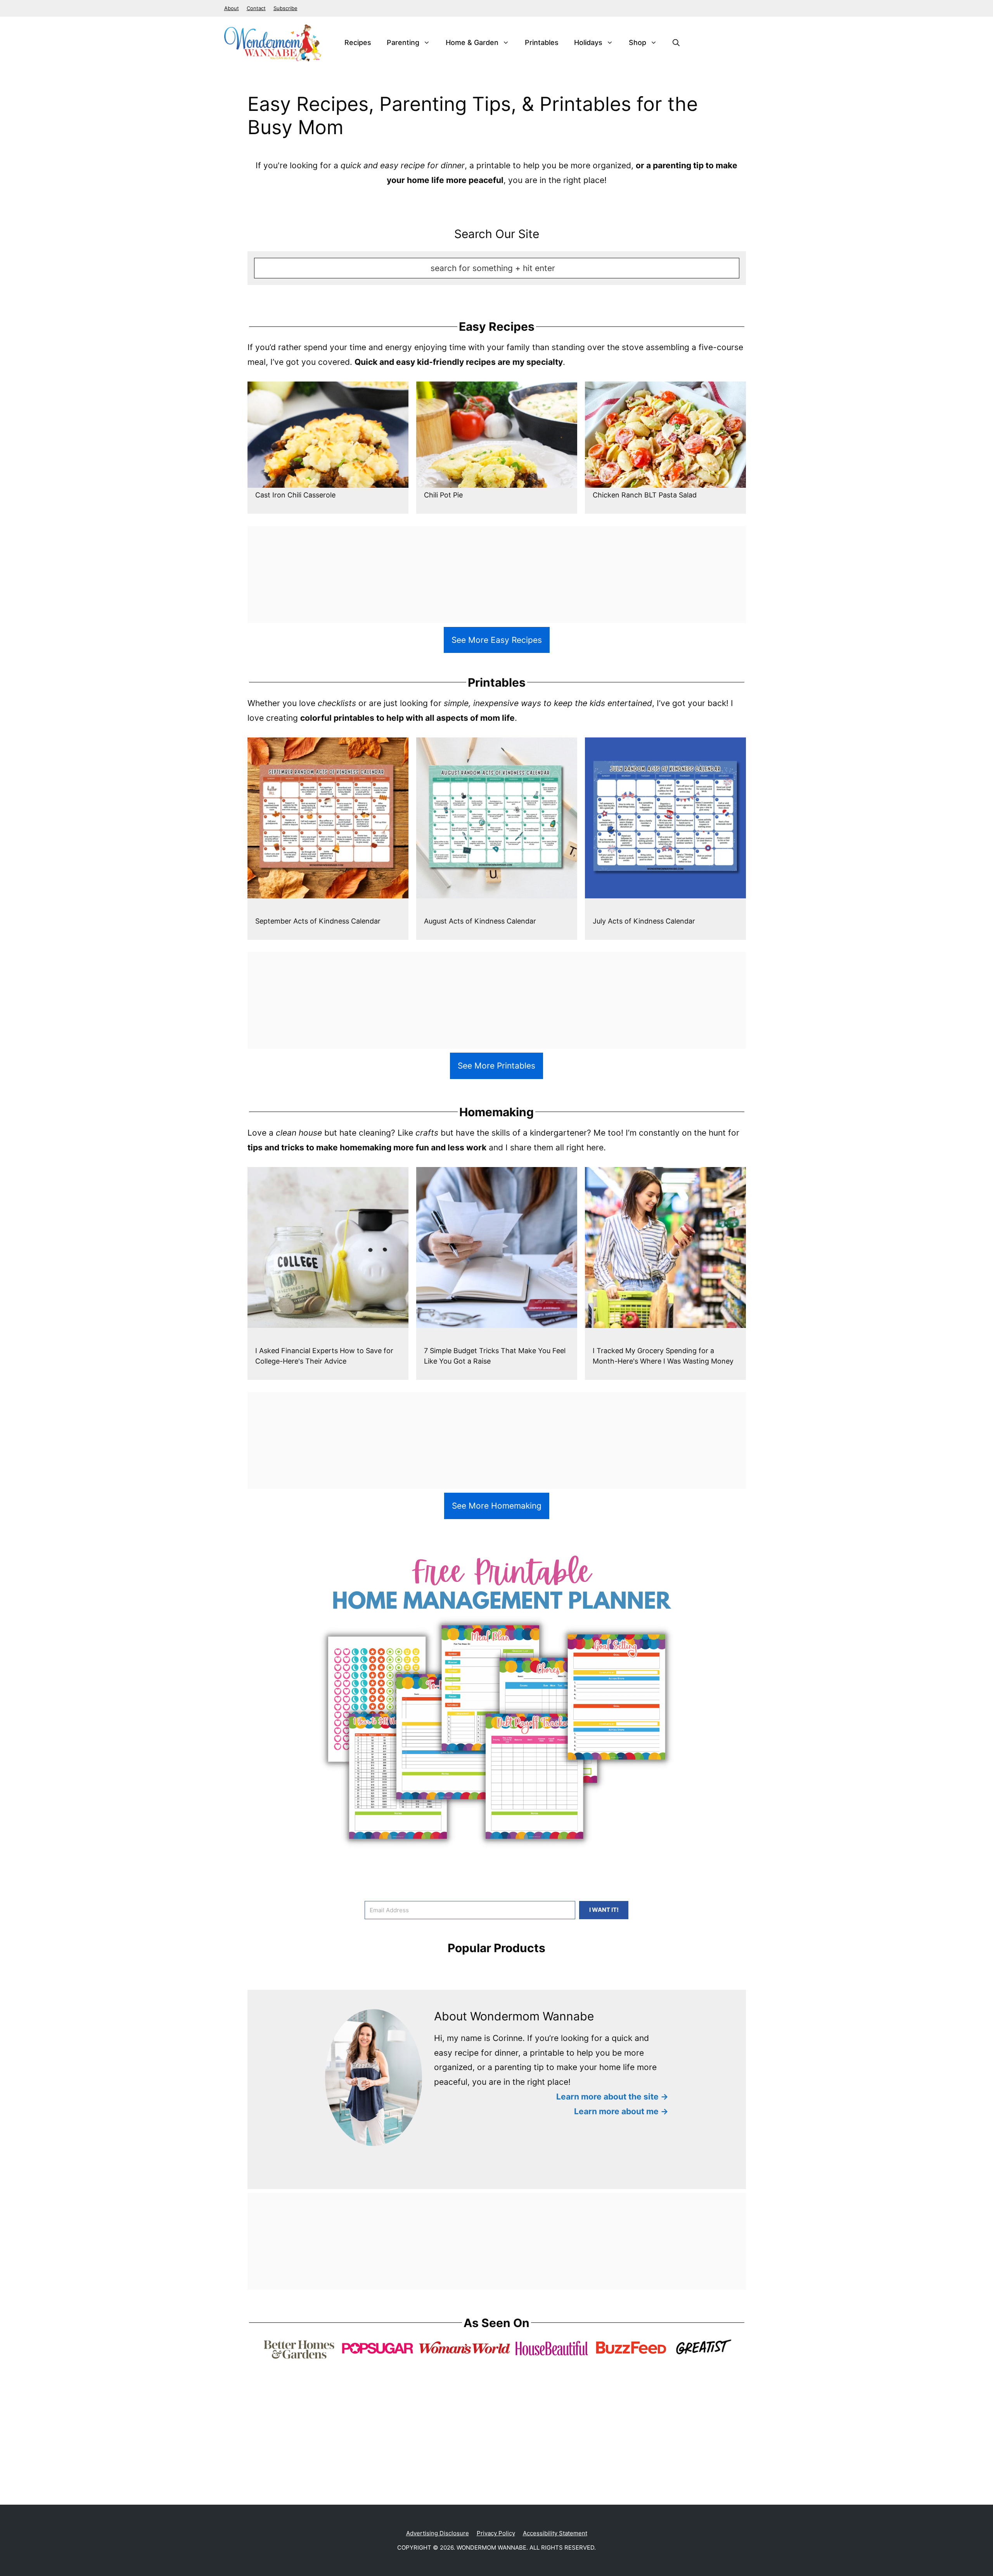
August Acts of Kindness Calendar (480, 921)
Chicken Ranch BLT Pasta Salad (645, 495)
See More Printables (496, 1066)
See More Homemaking (497, 1506)
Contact (256, 8)
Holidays (588, 42)
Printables (542, 42)
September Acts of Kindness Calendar (318, 921)
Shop (637, 42)
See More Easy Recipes (497, 640)
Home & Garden (472, 42)
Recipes (358, 42)
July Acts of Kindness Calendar (644, 921)
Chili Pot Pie (443, 495)
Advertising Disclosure (438, 2533)
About (232, 8)
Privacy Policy (496, 2533)
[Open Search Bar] (676, 43)
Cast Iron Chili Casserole (295, 495)
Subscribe (285, 8)
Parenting (403, 42)
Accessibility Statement (555, 2533)
